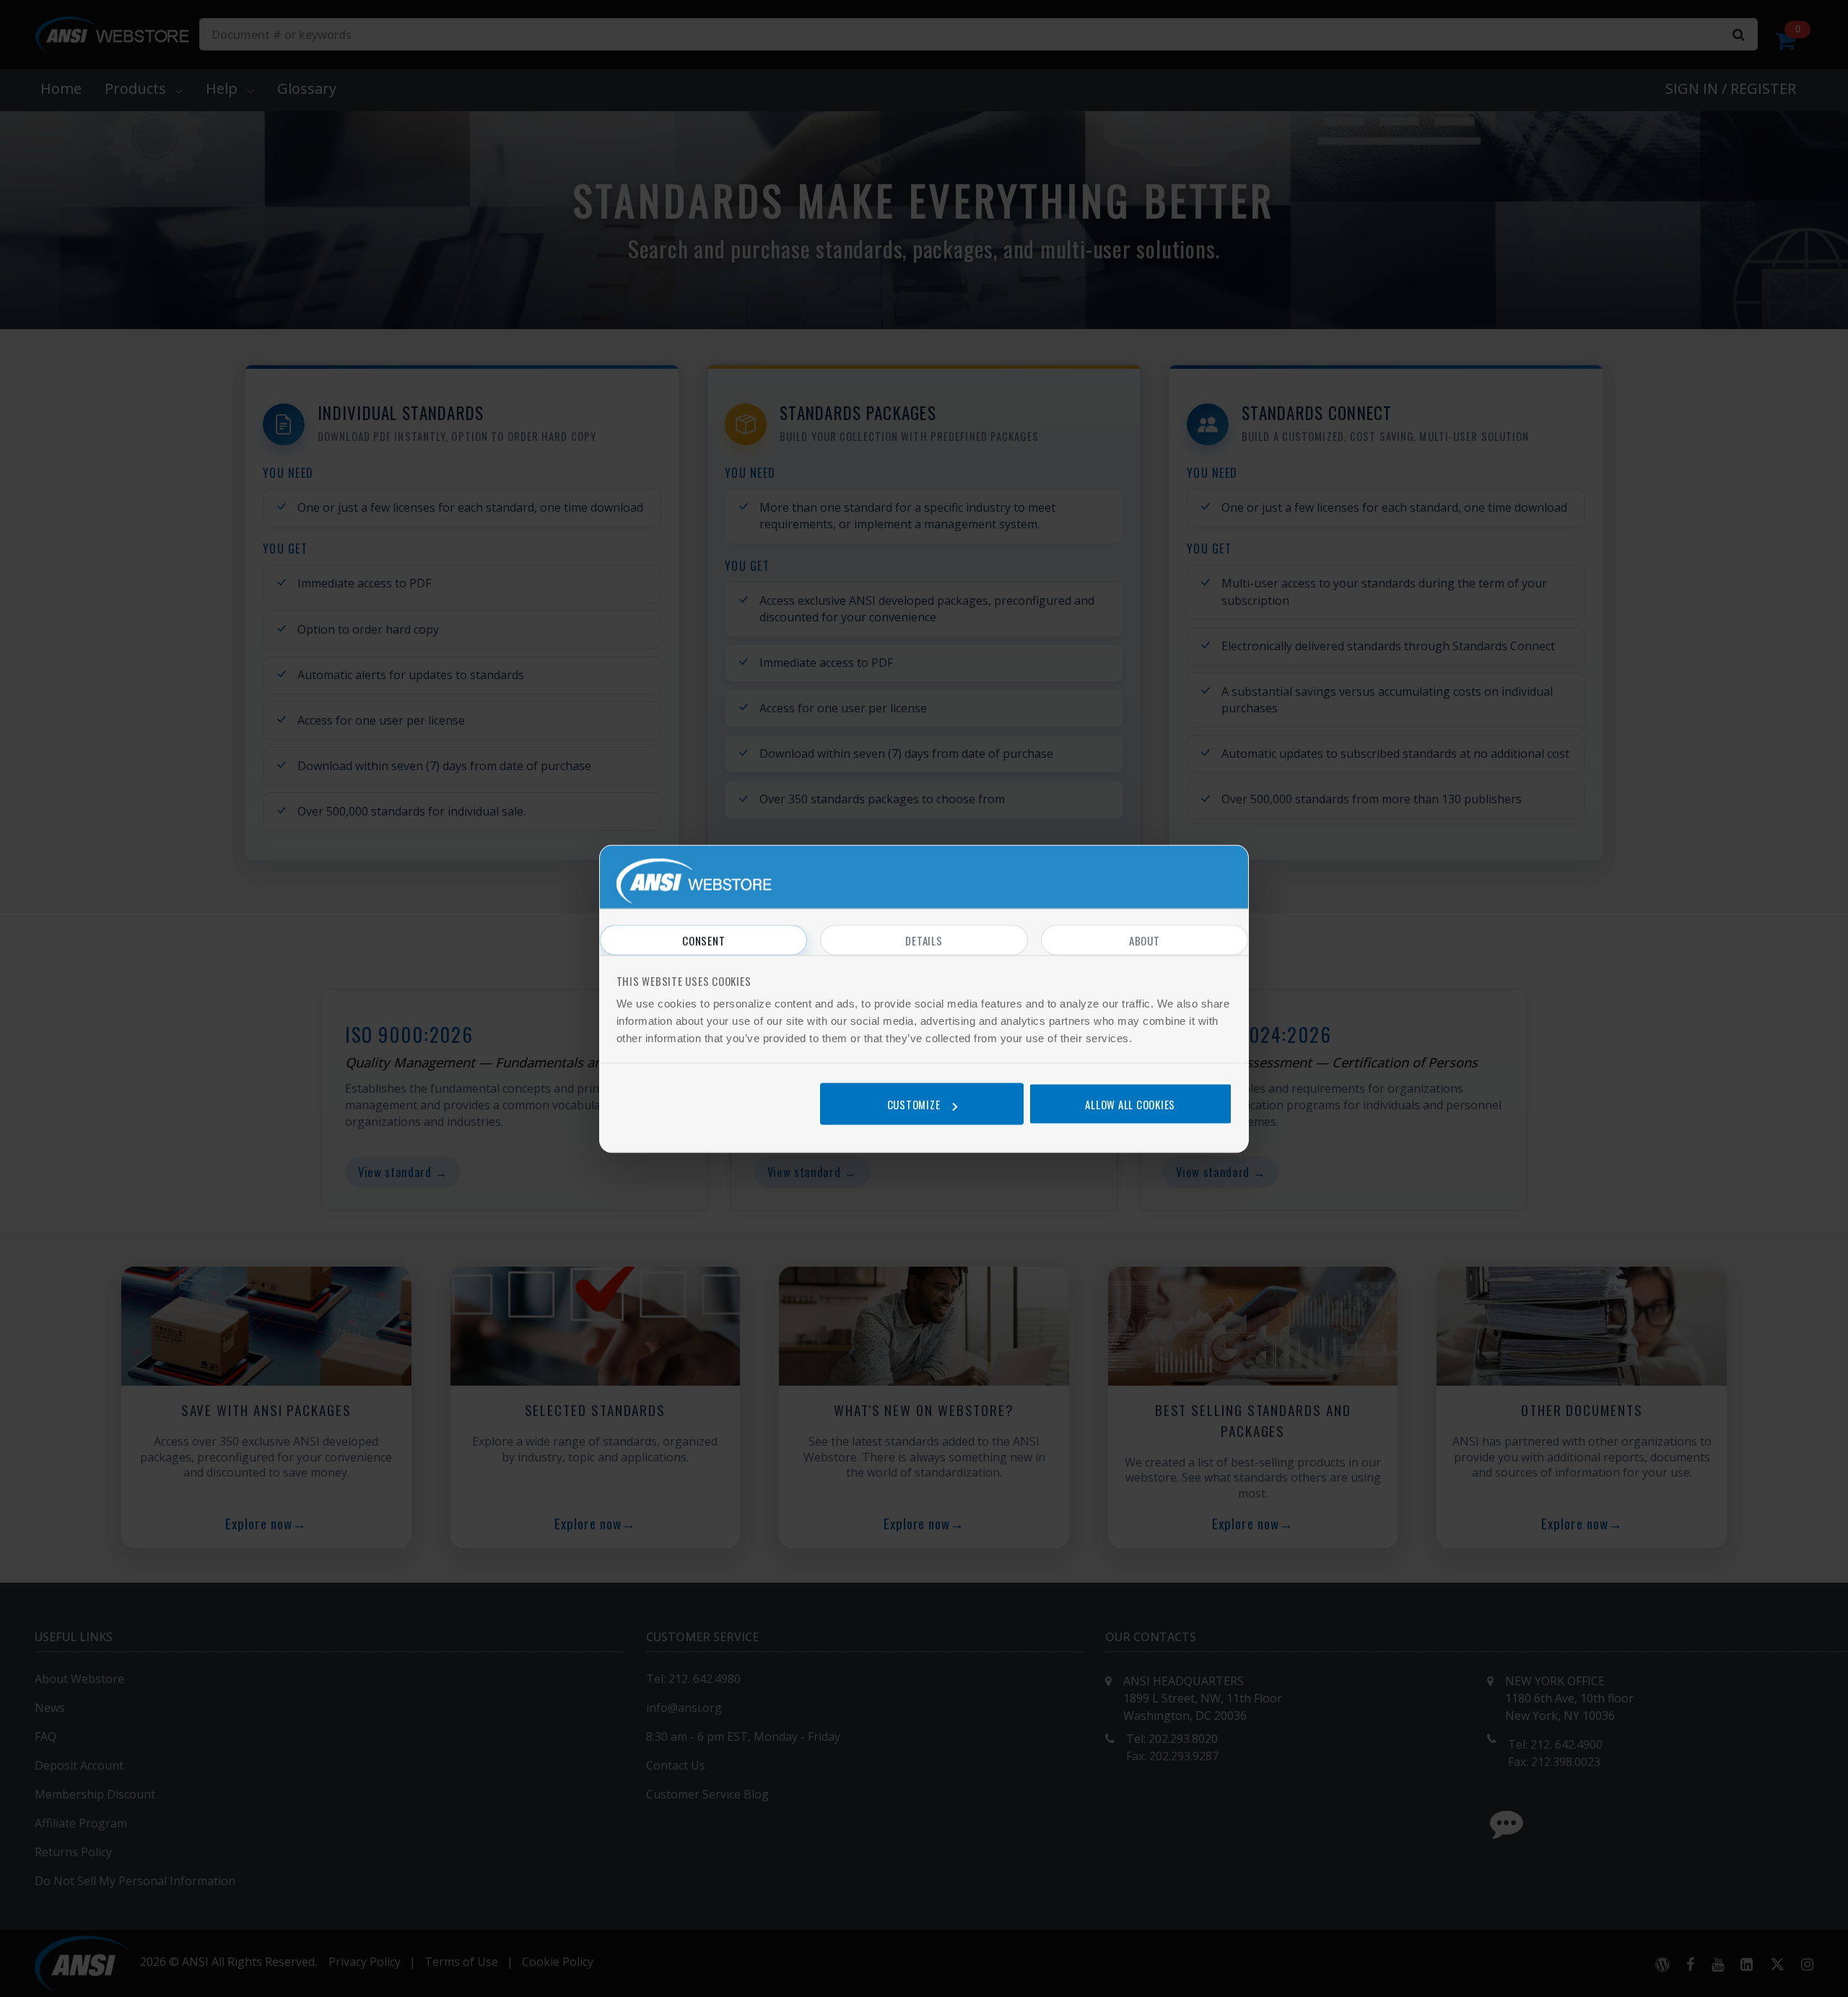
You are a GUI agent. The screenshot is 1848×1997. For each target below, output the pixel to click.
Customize (914, 1104)
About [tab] (1145, 940)
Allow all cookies (1130, 1104)
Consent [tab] (703, 940)
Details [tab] (924, 940)
